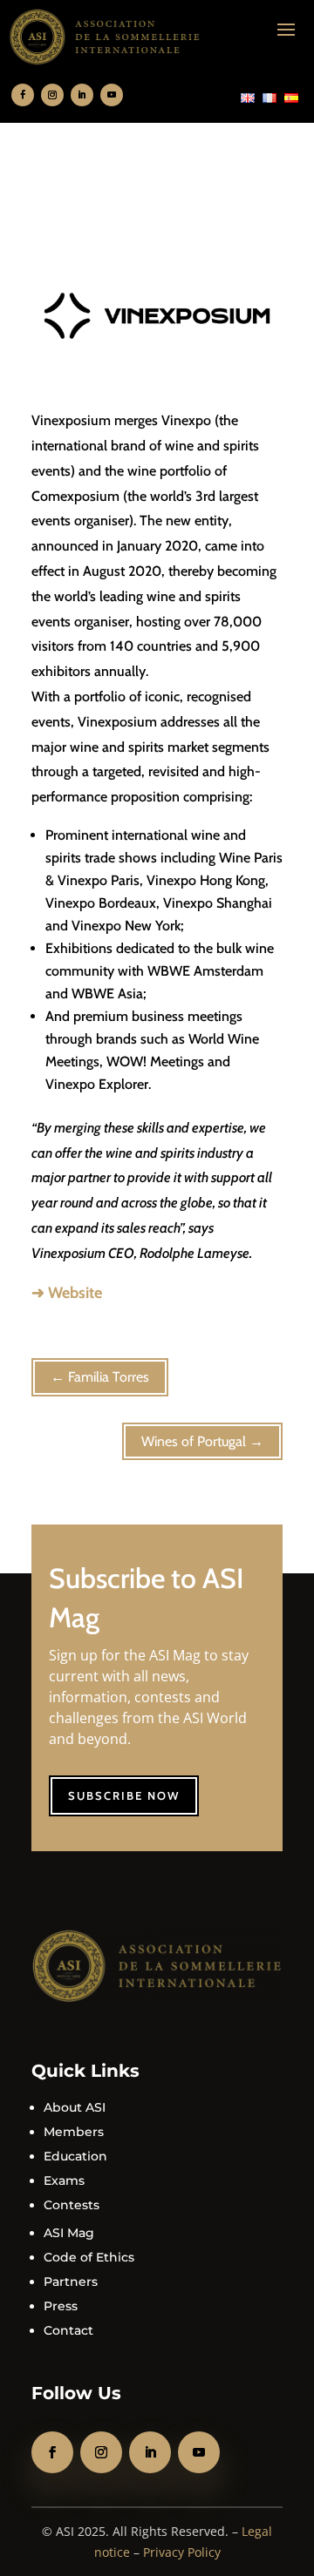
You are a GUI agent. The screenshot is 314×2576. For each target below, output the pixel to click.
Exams (64, 2180)
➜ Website (67, 1293)
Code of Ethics (89, 2257)
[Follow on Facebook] (23, 95)
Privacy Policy (182, 2552)
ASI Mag (69, 2233)
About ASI (75, 2107)
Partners (71, 2282)
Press (61, 2306)
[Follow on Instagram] (52, 95)
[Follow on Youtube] (112, 95)
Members (74, 2132)
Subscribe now (124, 1795)
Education (75, 2156)
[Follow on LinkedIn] (82, 95)
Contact (68, 2330)
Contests (72, 2205)
